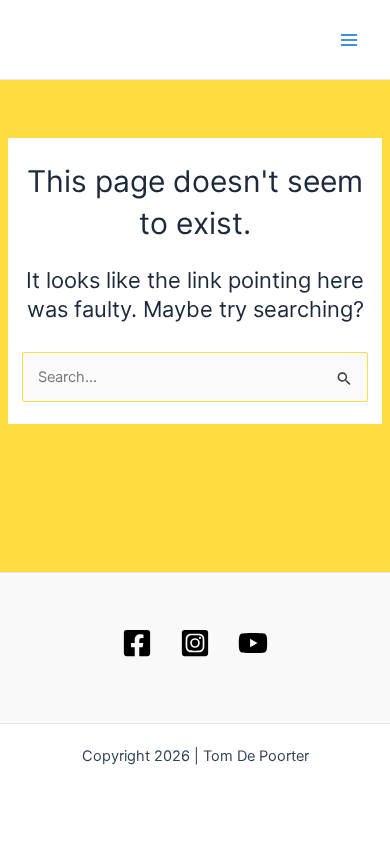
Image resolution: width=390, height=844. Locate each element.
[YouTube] (253, 643)
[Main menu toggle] (349, 40)
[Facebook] (137, 643)
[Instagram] (195, 643)
